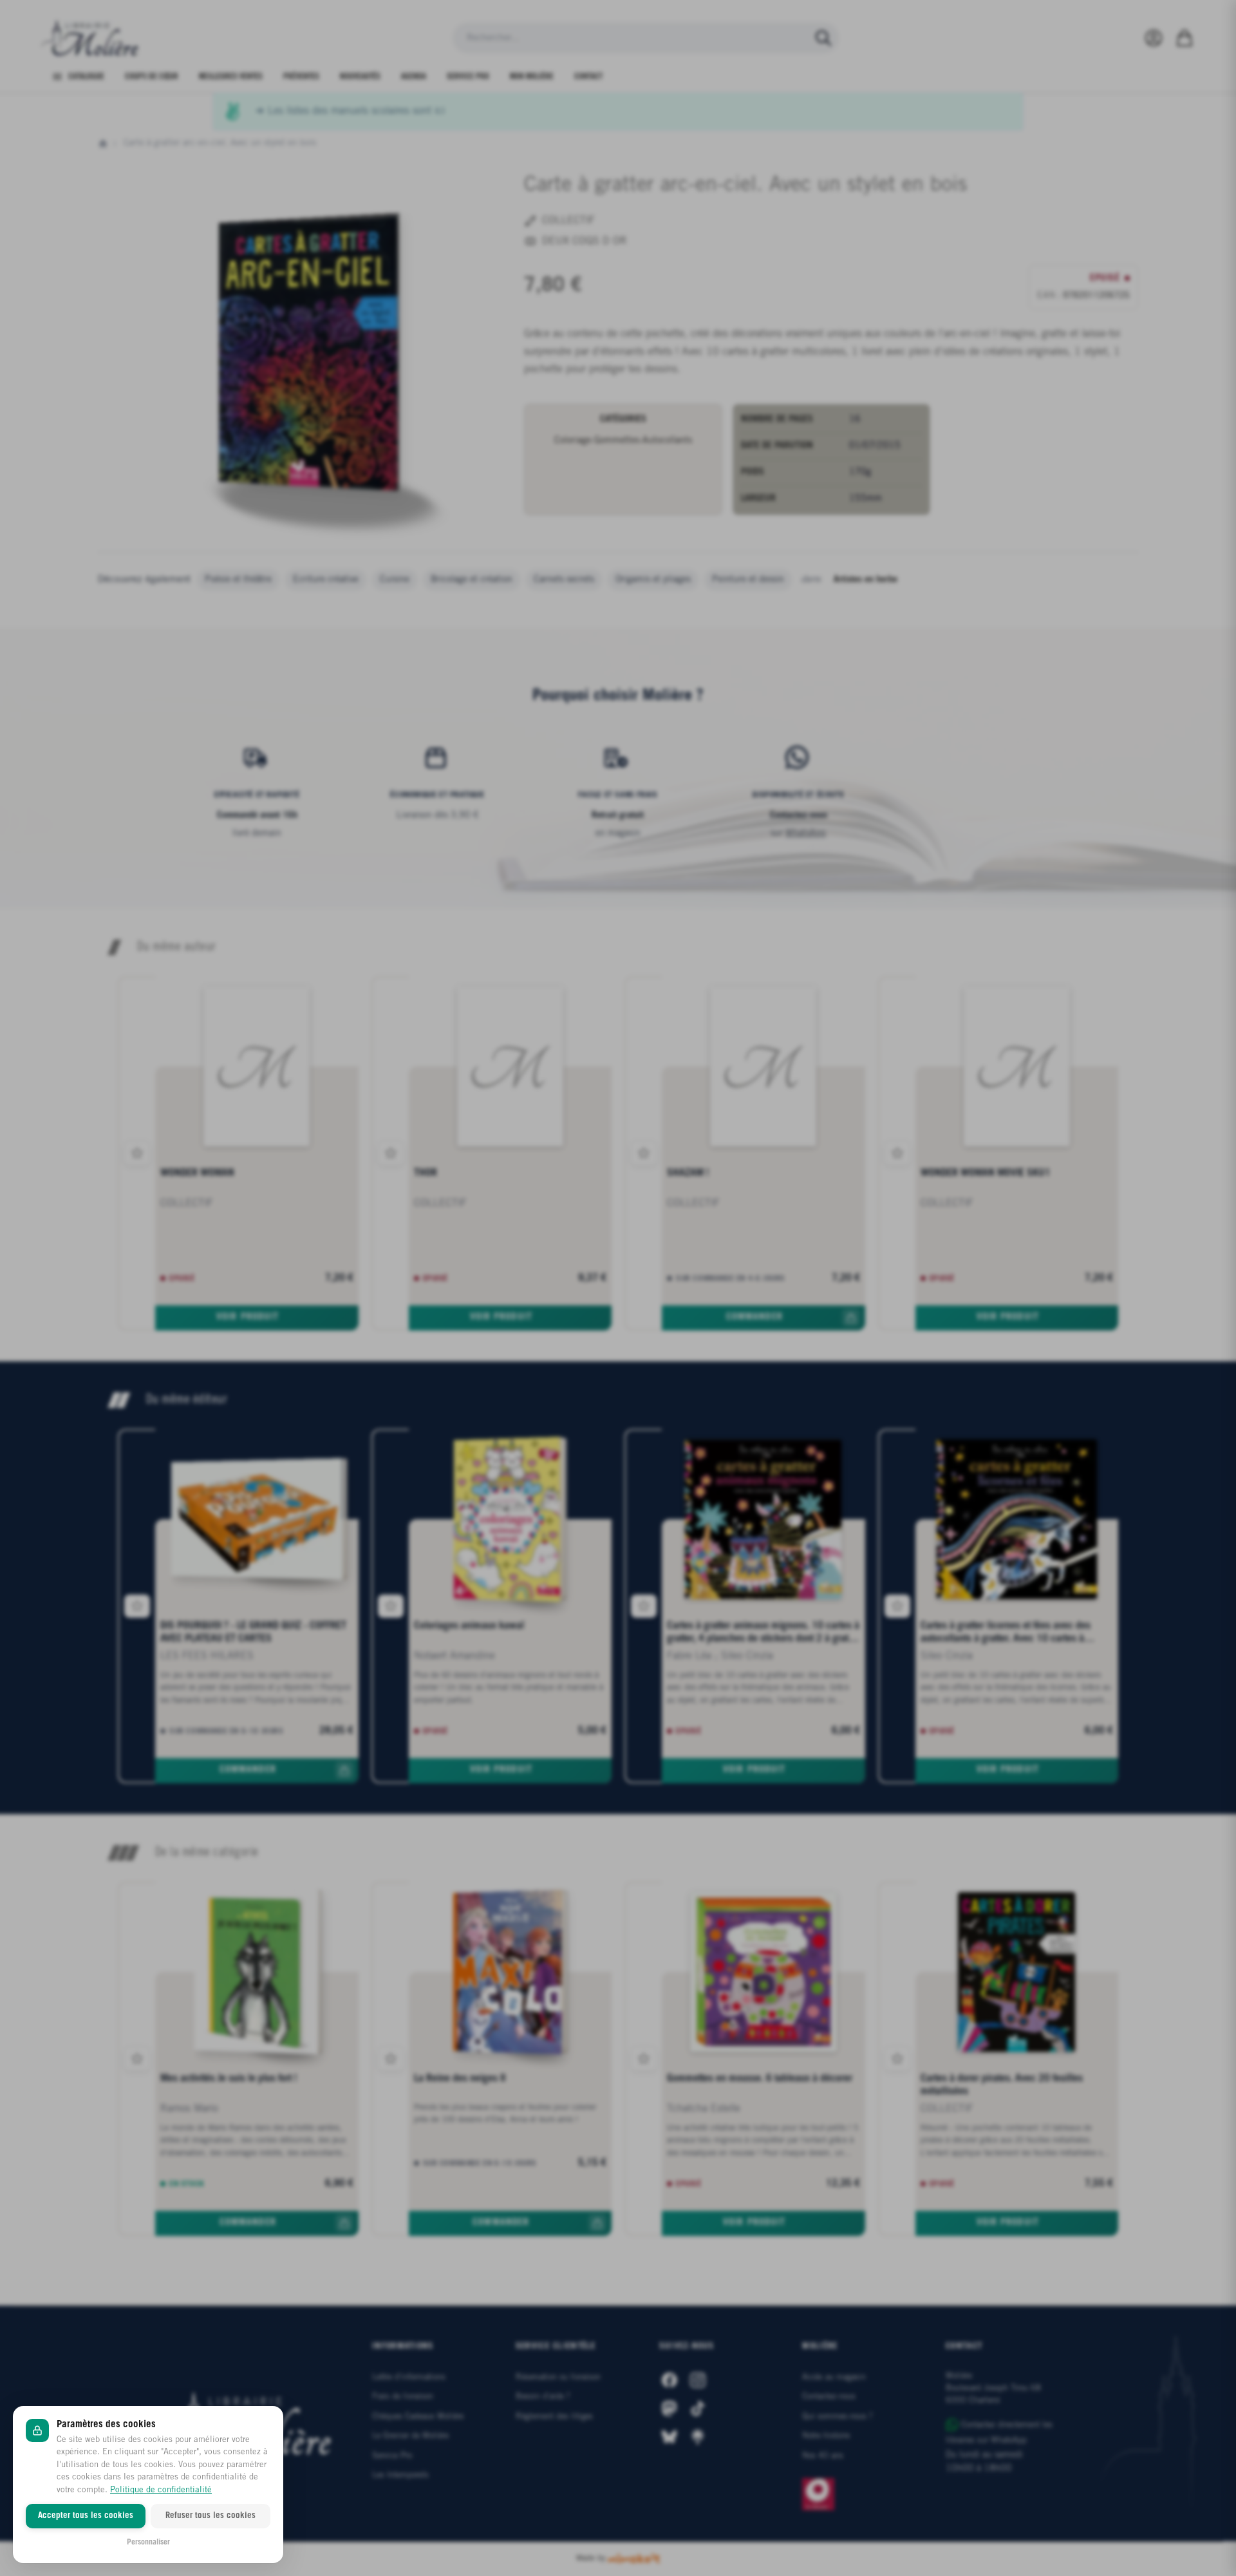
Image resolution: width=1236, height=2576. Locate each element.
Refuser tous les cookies (211, 2516)
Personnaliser (148, 2542)
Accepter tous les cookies (86, 2516)
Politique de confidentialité (161, 2490)
